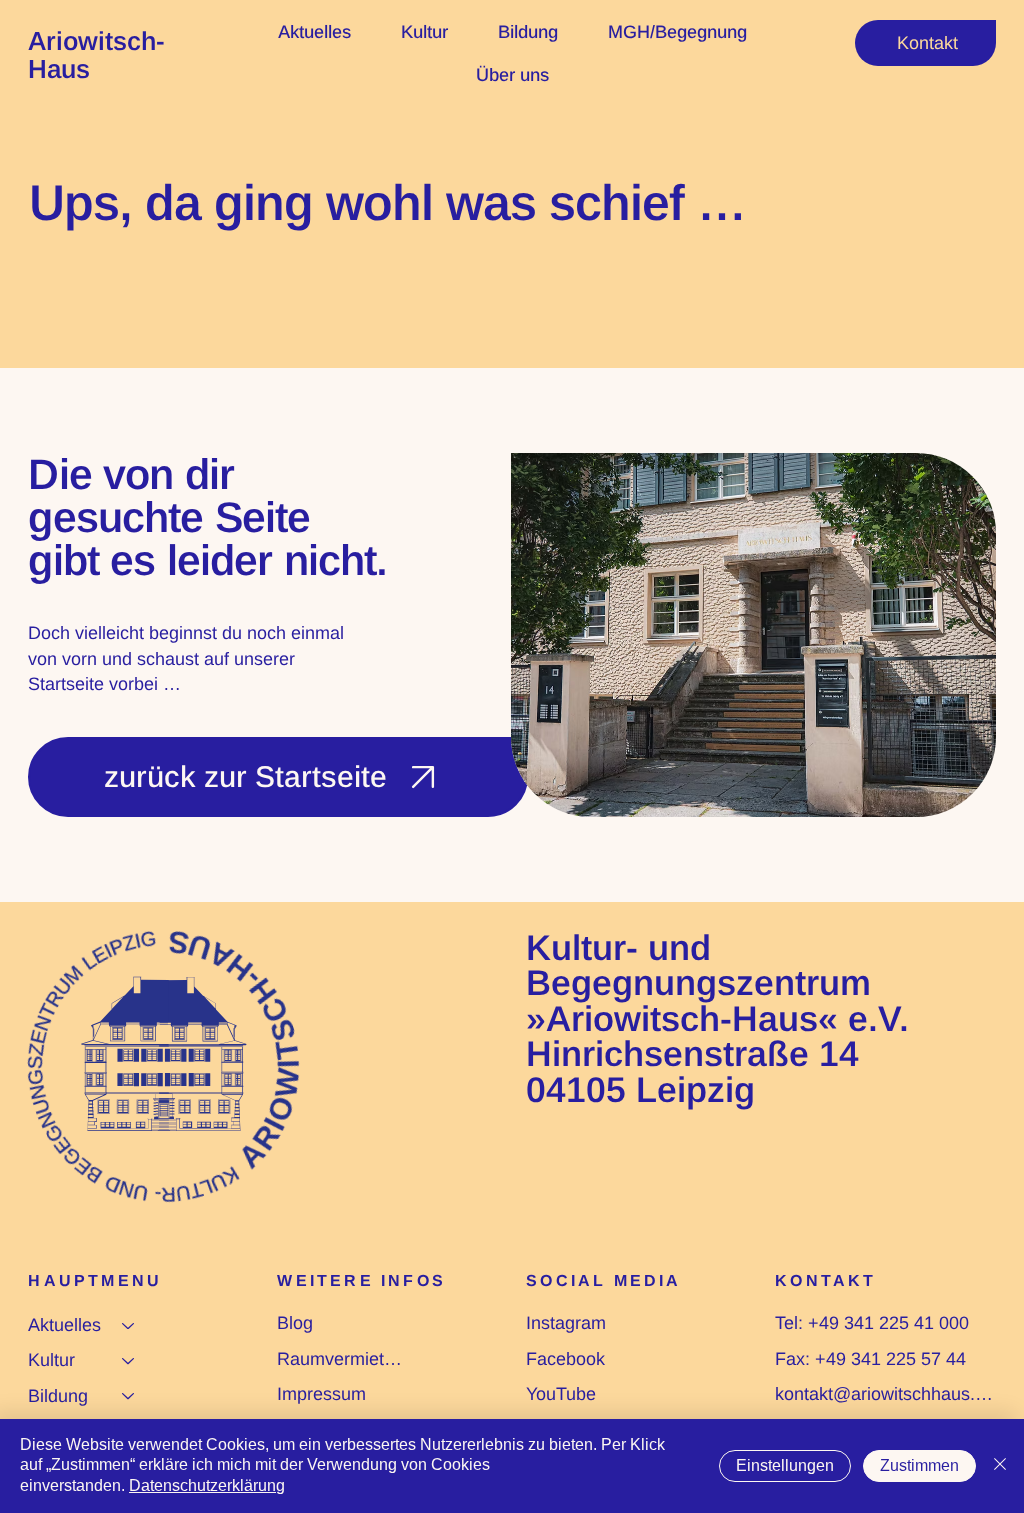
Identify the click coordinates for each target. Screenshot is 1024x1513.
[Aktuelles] (129, 1325)
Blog (295, 1323)
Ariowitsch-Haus (96, 55)
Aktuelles (64, 1325)
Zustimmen (919, 1465)
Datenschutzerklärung (207, 1485)
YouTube (561, 1394)
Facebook (565, 1359)
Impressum (321, 1394)
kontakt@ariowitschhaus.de (884, 1394)
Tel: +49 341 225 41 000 (872, 1323)
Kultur (51, 1360)
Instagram (566, 1323)
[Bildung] (129, 1396)
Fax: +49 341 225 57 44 (870, 1359)
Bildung (58, 1396)
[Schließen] (1000, 1466)
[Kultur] (129, 1360)
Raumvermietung (340, 1359)
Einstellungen (785, 1465)
